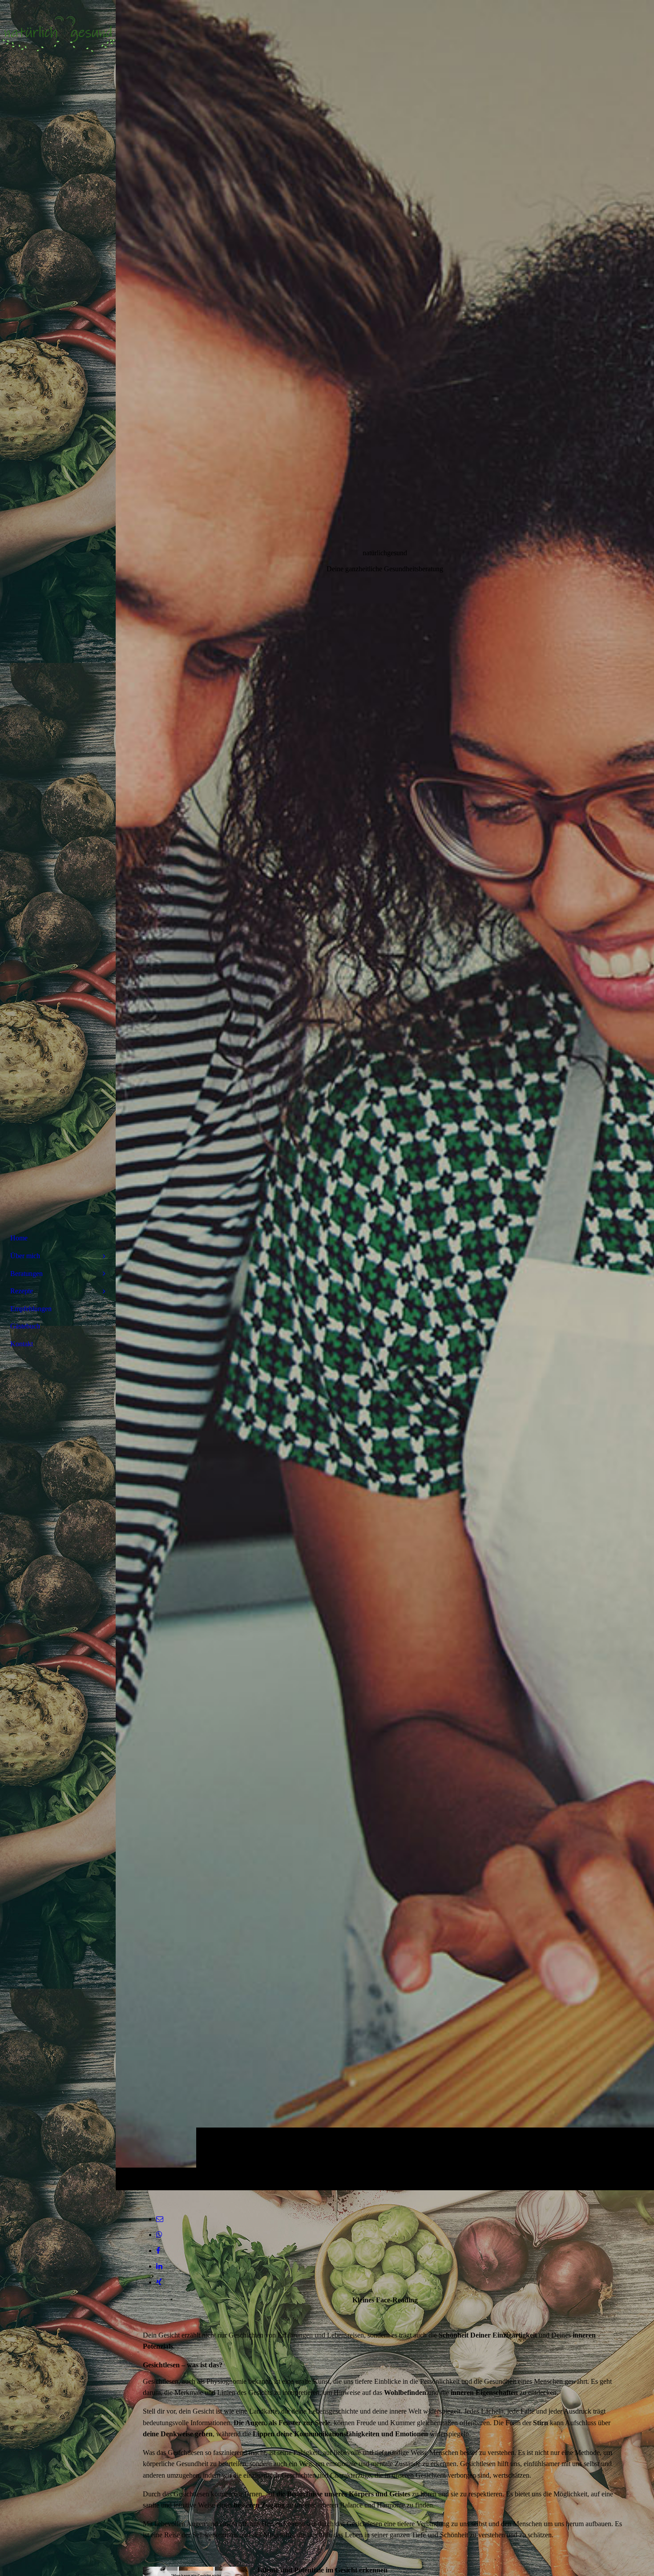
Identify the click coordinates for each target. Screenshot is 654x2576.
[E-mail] (160, 2219)
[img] (385, 1095)
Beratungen (26, 1274)
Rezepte (22, 1291)
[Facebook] (158, 2251)
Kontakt (22, 1344)
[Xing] (159, 2282)
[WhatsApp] (159, 2235)
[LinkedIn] (159, 2266)
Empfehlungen (31, 1309)
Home (19, 1238)
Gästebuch (25, 1326)
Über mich (25, 1256)
